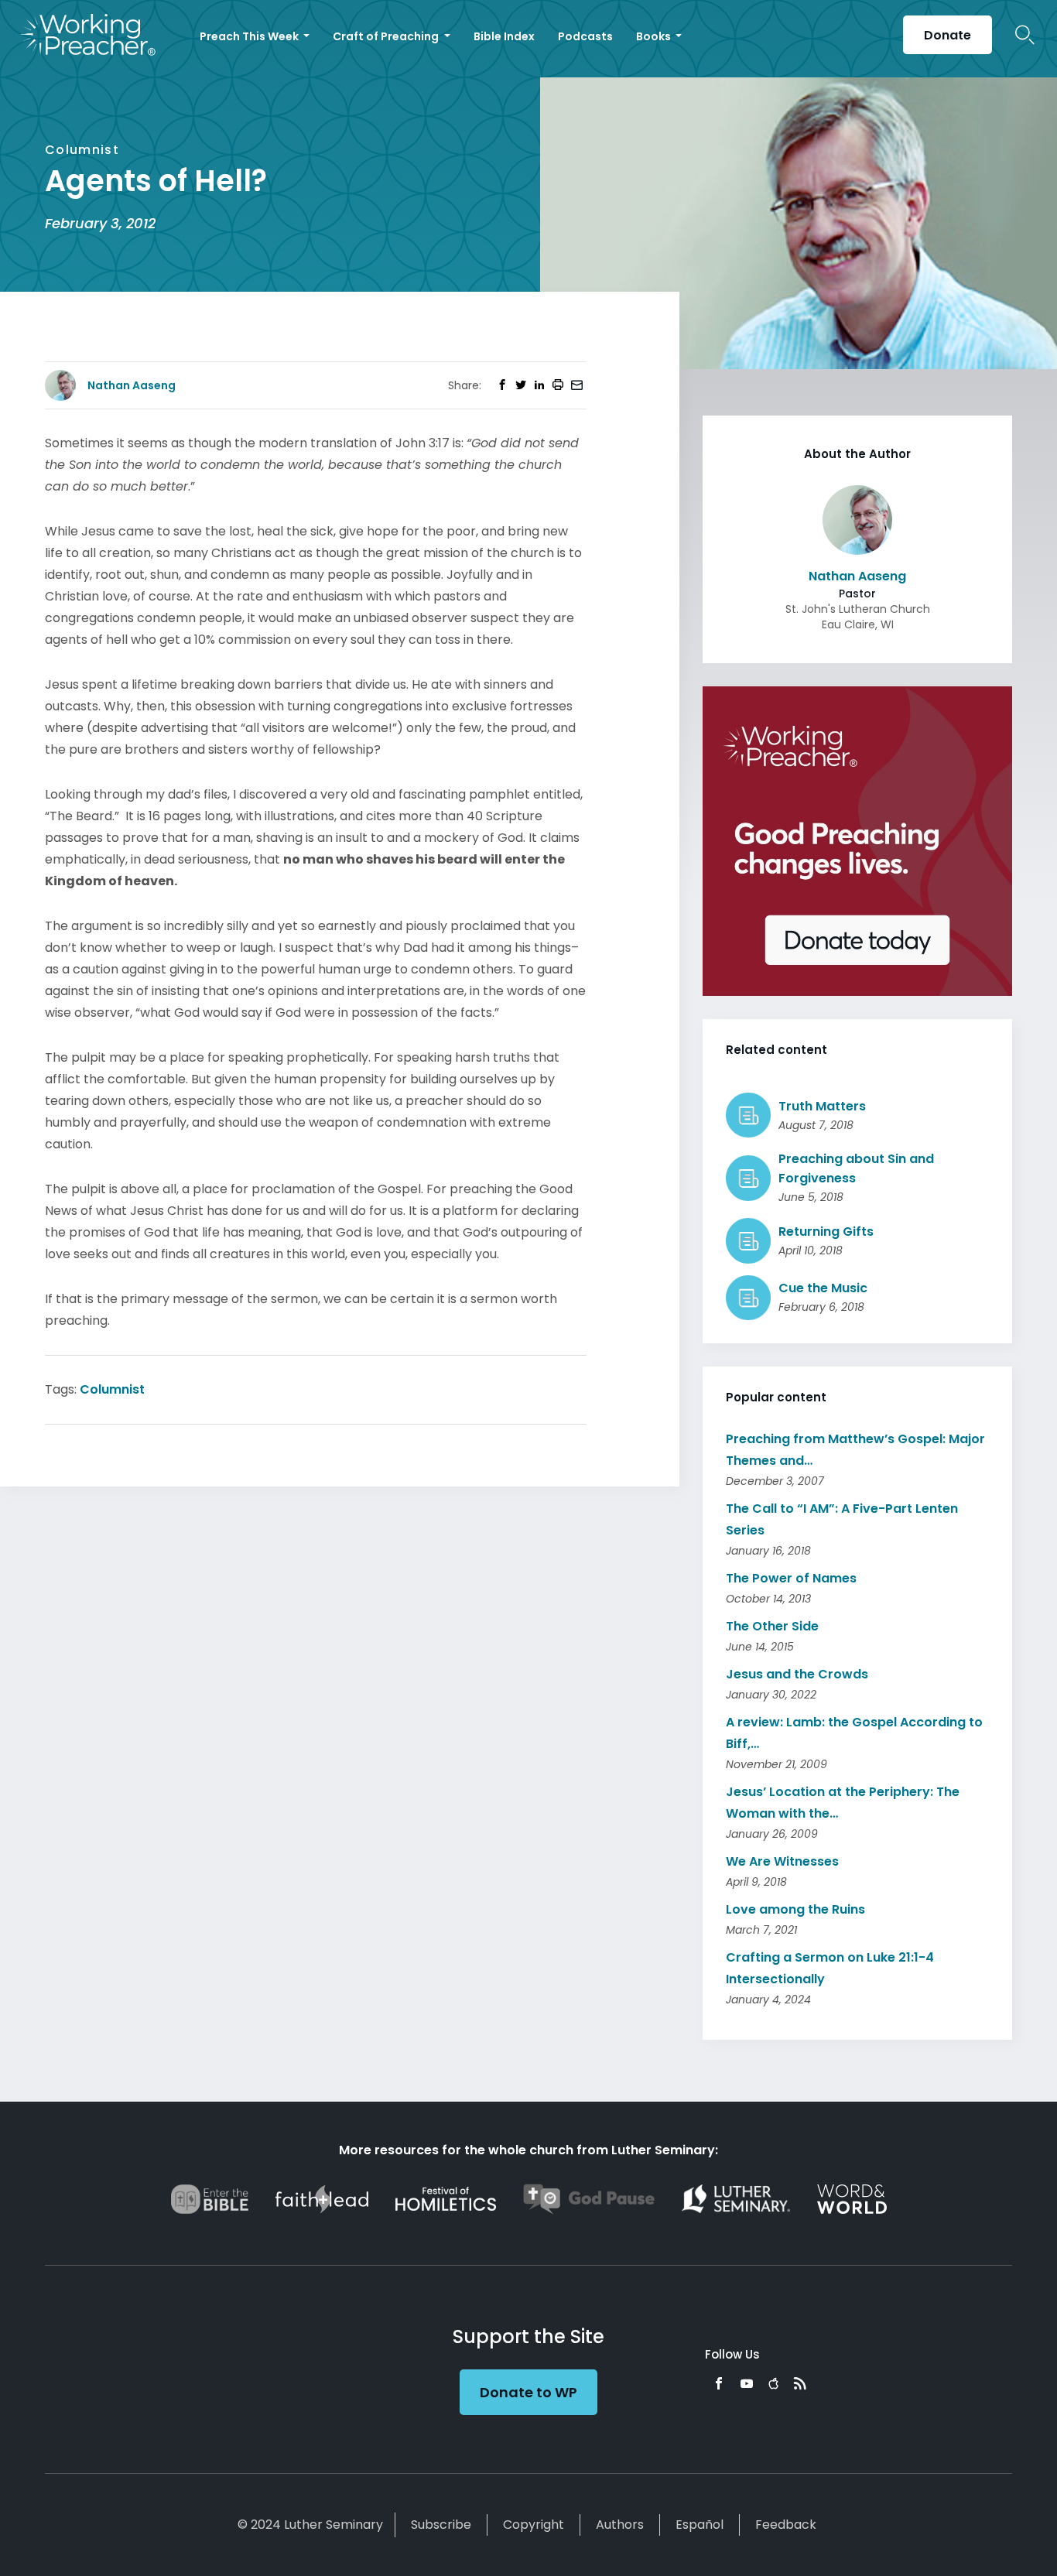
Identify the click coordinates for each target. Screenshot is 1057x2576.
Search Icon (1025, 35)
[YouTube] (747, 2383)
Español (700, 2525)
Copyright (534, 2525)
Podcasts (585, 36)
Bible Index (504, 36)
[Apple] (773, 2383)
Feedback (786, 2525)
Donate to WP (528, 2392)
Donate (948, 35)
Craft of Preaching (387, 36)
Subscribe (441, 2525)
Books (655, 36)
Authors (620, 2525)
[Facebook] (719, 2383)
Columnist (112, 1389)
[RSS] (800, 2383)
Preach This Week (250, 36)
